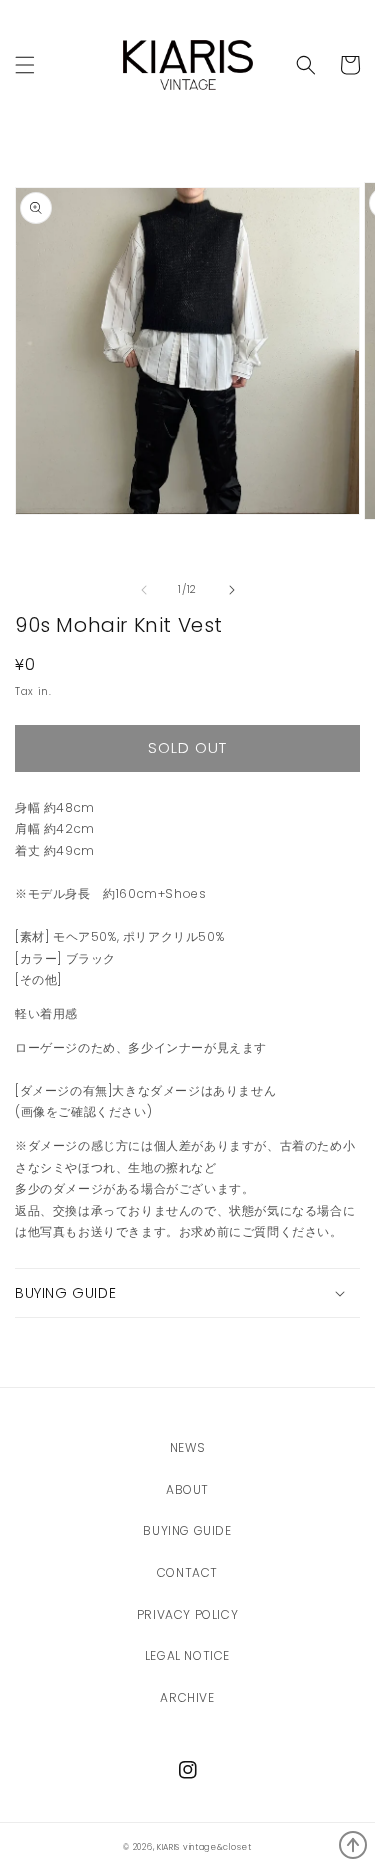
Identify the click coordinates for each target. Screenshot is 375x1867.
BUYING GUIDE (187, 1530)
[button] (306, 65)
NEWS (187, 1447)
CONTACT (187, 1572)
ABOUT (187, 1489)
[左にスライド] (144, 590)
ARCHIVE (187, 1697)
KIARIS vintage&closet (204, 1847)
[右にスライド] (232, 590)
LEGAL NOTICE (187, 1655)
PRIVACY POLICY (187, 1614)
